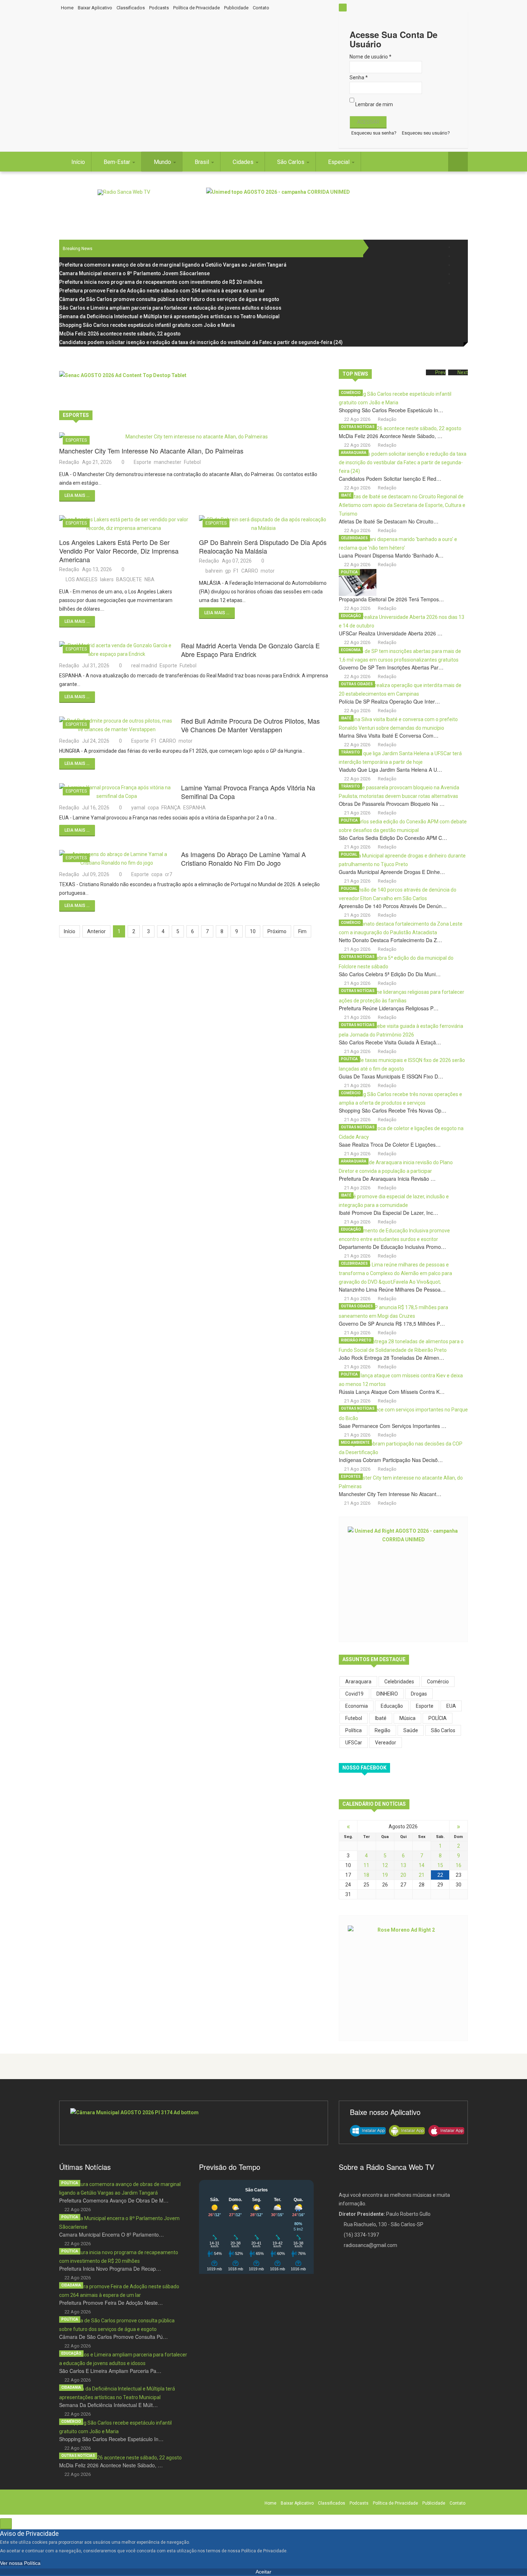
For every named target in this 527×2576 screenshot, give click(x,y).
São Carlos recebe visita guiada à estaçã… (390, 1042)
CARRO (250, 571)
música (407, 1718)
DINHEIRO (387, 1694)
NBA (149, 579)
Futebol (192, 462)
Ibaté (346, 495)
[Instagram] (458, 265)
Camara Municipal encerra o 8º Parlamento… (111, 2234)
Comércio (351, 393)
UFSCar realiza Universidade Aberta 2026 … (391, 633)
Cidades (244, 162)
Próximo (277, 931)
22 (440, 1875)
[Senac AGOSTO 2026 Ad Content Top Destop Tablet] (194, 387)
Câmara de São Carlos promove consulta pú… (113, 2337)
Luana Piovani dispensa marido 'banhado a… (391, 555)
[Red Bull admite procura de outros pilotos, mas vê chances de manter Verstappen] (117, 725)
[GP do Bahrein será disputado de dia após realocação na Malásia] (263, 524)
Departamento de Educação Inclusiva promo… (392, 1247)
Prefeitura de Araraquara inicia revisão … (387, 1179)
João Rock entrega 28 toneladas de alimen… (391, 1358)
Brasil (203, 162)
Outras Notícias (358, 427)
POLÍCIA (438, 1718)
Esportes (76, 440)
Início (78, 162)
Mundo (163, 162)
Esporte (143, 462)
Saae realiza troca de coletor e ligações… (390, 1144)
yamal (138, 808)
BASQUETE (129, 579)
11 (366, 1865)
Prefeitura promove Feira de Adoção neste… (111, 2303)
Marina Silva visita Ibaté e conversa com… (389, 735)
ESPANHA (194, 808)
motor (268, 571)
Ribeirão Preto (356, 1340)
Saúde (411, 1730)
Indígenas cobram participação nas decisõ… (391, 1460)
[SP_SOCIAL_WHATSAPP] (458, 283)
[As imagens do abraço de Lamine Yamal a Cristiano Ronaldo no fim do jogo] (117, 859)
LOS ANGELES (82, 579)
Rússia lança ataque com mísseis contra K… (392, 1392)
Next (463, 372)
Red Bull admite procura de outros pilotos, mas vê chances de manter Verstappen (250, 725)
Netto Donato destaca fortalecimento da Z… (390, 940)
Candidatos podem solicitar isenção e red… (390, 479)
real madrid (144, 666)
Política (349, 572)
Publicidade (236, 8)
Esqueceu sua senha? (374, 133)
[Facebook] (458, 247)
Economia (351, 650)
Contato (261, 8)
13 (403, 1865)
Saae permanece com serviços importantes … (393, 1426)
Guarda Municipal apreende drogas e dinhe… (392, 872)
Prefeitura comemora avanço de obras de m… (114, 2200)
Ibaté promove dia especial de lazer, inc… (388, 1213)
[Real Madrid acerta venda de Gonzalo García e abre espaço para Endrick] (117, 650)
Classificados (131, 8)
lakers (107, 579)
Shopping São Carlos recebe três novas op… (393, 1110)
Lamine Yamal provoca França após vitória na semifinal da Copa (248, 792)
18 (366, 1875)
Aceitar (263, 2572)
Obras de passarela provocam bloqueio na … (392, 804)
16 (459, 1865)
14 (422, 1865)
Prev (440, 372)
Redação (69, 462)
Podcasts (159, 8)
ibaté (381, 1718)
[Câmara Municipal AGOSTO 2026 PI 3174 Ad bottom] (194, 2123)
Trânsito (350, 752)
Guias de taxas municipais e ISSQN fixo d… (391, 1076)
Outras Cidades (357, 684)
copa (153, 808)
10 (253, 931)
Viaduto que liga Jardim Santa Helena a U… (390, 770)
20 (403, 1875)
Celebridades (354, 538)
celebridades (399, 1682)
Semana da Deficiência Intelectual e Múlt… (108, 2405)
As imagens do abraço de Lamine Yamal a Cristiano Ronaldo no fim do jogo (243, 859)
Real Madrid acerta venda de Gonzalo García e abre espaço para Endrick (250, 650)
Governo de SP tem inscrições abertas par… (391, 667)
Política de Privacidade (196, 8)
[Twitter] (458, 256)
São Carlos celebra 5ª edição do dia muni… (390, 974)
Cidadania (71, 2285)
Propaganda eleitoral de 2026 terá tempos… (391, 599)
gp (228, 571)
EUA (451, 1706)
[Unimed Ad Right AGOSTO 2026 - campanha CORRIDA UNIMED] (403, 1579)
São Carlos (291, 162)
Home (67, 8)
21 (422, 1875)
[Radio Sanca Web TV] (124, 192)
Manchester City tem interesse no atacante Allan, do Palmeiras (151, 451)
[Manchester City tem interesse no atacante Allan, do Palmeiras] (194, 437)
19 (385, 1875)
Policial (349, 854)
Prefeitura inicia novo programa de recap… (110, 2269)
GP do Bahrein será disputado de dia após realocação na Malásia (263, 546)
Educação (351, 616)
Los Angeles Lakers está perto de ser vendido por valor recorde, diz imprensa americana (119, 551)
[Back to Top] (6, 2524)
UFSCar (354, 1743)
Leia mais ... (77, 495)
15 (440, 1865)
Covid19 (354, 1694)
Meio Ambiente (355, 1442)
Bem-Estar (118, 162)
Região (383, 1730)
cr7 (168, 874)
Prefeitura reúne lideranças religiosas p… (389, 1008)
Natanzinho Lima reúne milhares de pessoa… (392, 1289)
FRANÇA (171, 808)
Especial (340, 162)
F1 (236, 571)
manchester (168, 462)
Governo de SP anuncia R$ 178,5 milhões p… (392, 1324)
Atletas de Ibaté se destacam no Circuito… (389, 521)
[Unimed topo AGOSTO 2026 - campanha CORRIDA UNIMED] (337, 204)
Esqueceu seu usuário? (426, 133)
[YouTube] (458, 274)
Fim (302, 931)
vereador (386, 1743)
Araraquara (354, 453)
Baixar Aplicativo (95, 8)
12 (385, 1865)
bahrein (214, 571)
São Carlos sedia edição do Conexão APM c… (393, 838)
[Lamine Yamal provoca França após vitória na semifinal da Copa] (117, 792)
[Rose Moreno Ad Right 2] (403, 1978)
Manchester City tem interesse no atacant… (390, 1494)
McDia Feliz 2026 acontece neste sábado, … (391, 436)
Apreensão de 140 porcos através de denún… (393, 906)
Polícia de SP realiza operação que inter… (389, 701)
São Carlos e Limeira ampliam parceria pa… (110, 2371)
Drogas (419, 1694)
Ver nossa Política (20, 2563)
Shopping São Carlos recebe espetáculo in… (391, 410)
